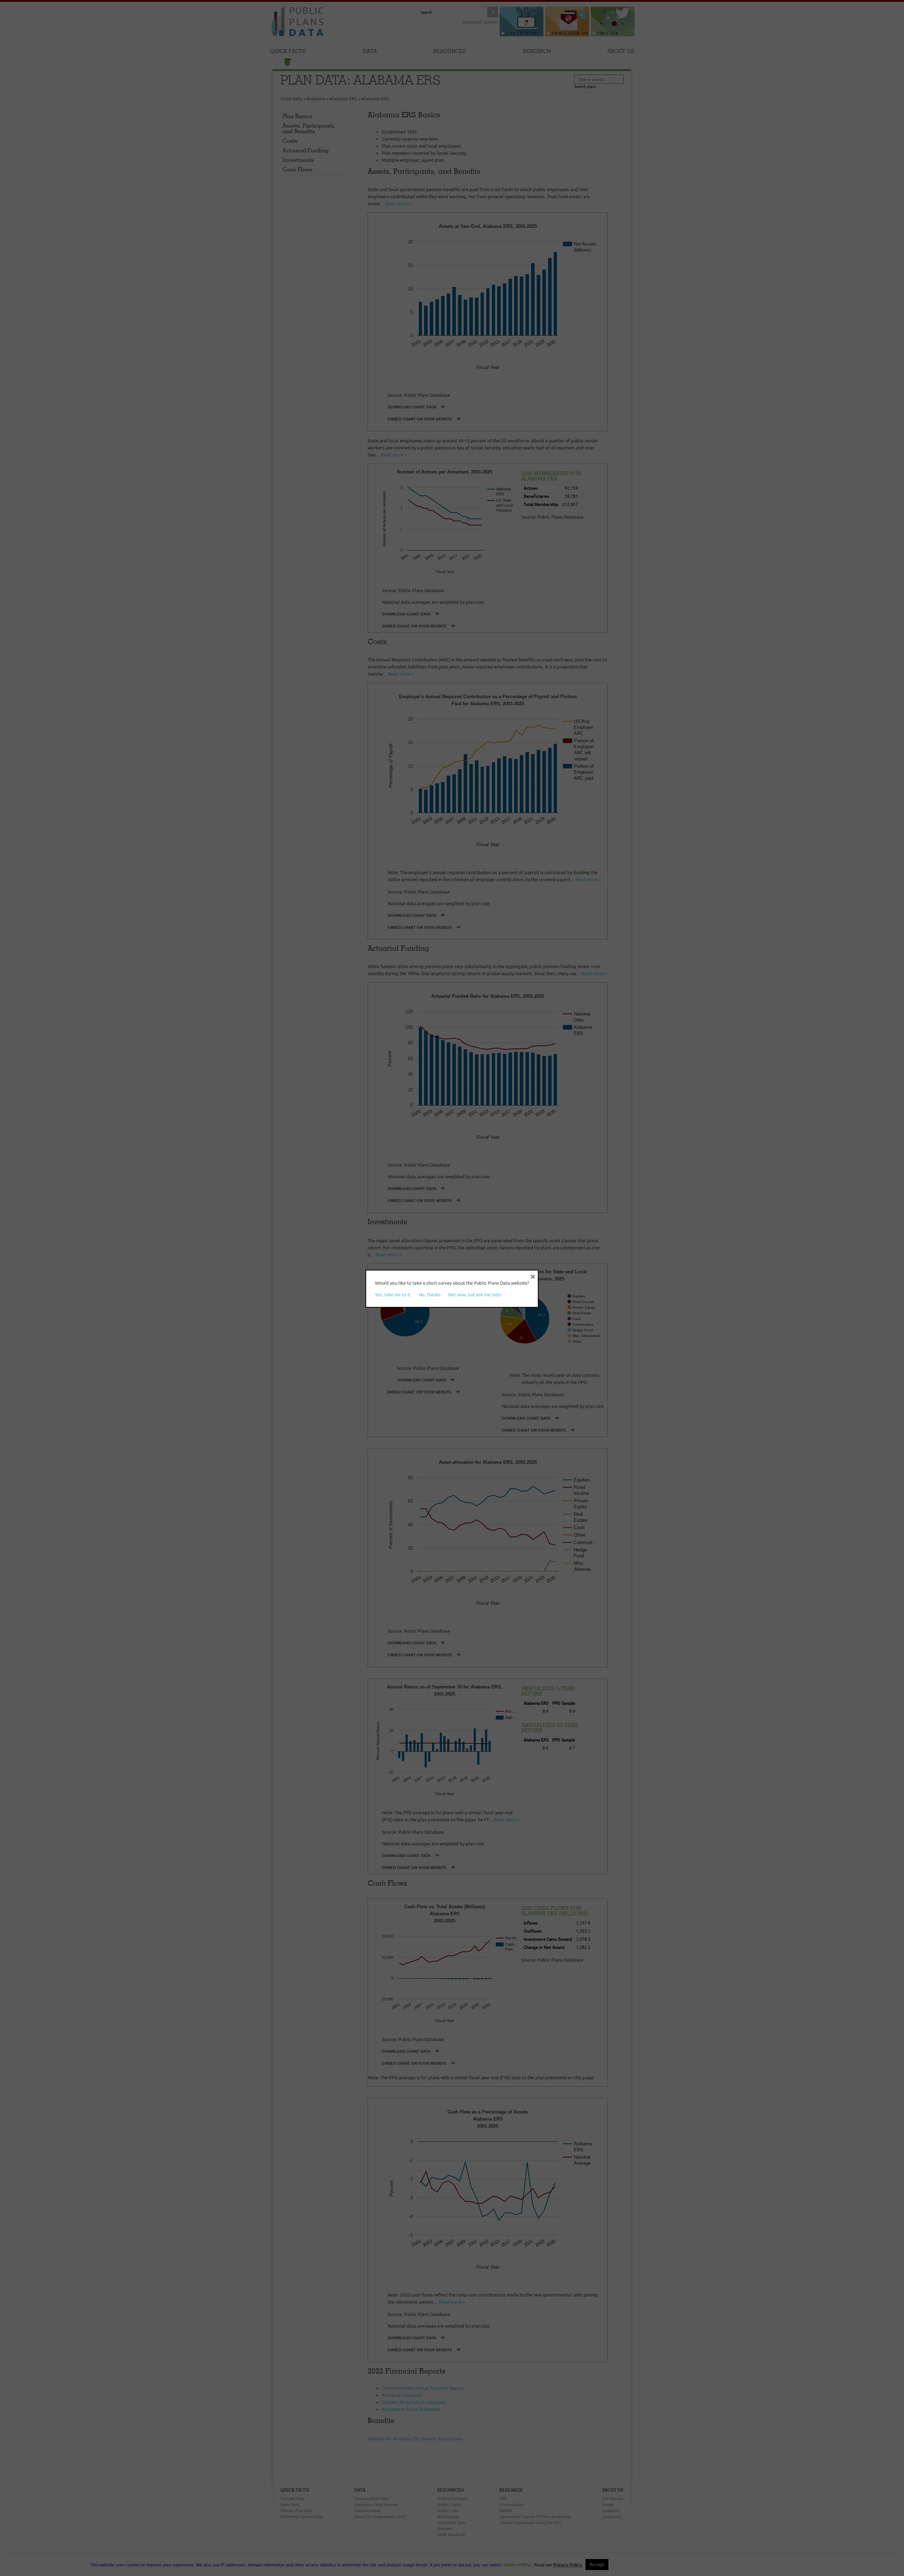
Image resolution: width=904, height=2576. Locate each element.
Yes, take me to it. (393, 1295)
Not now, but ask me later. (475, 1295)
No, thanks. (430, 1295)
